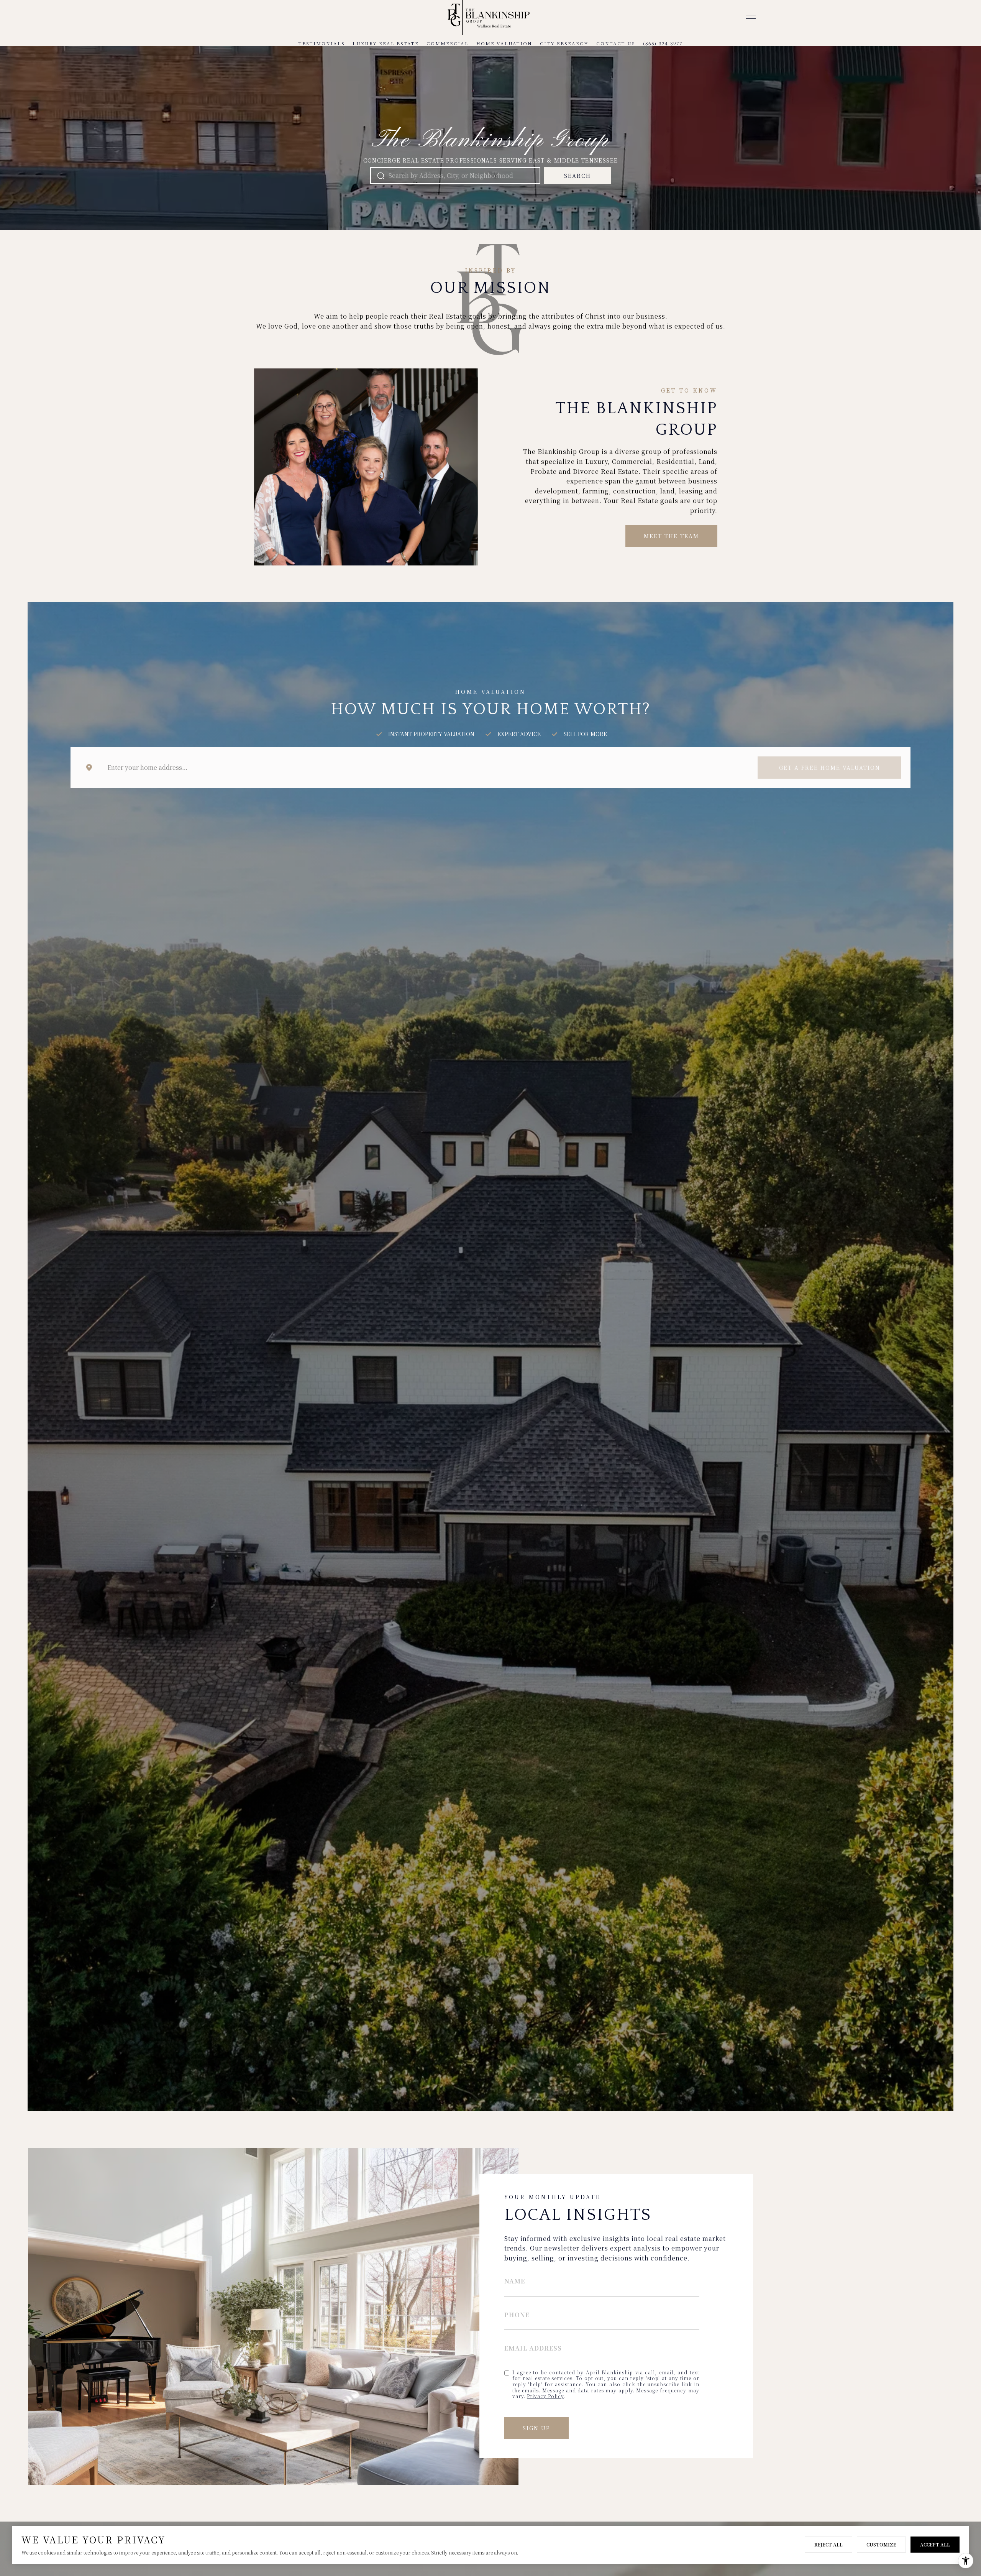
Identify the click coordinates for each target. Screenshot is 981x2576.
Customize (881, 2544)
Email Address (533, 2348)
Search (577, 176)
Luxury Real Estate (386, 43)
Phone (517, 2315)
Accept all (935, 2544)
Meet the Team (671, 536)
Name (515, 2281)
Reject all (828, 2544)
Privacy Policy (545, 2396)
